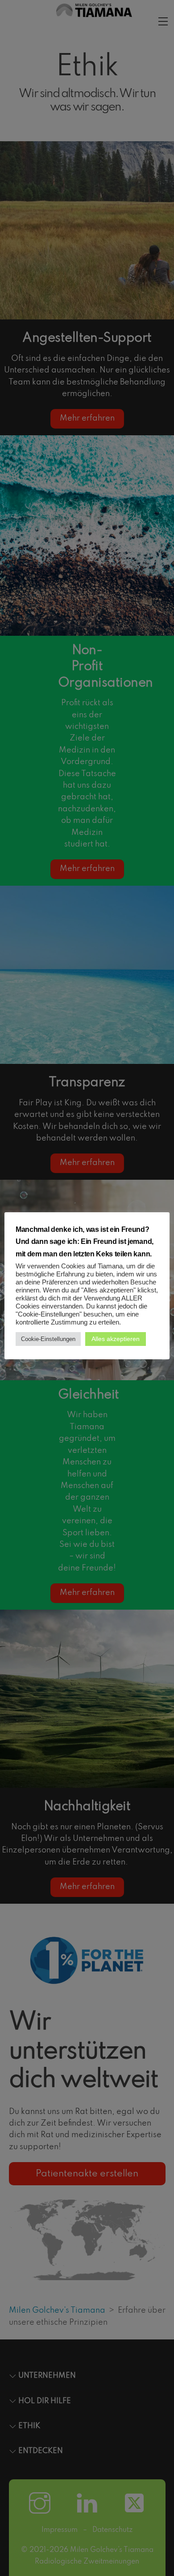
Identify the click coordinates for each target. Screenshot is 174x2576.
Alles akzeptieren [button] (116, 1339)
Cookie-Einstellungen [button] (48, 1339)
